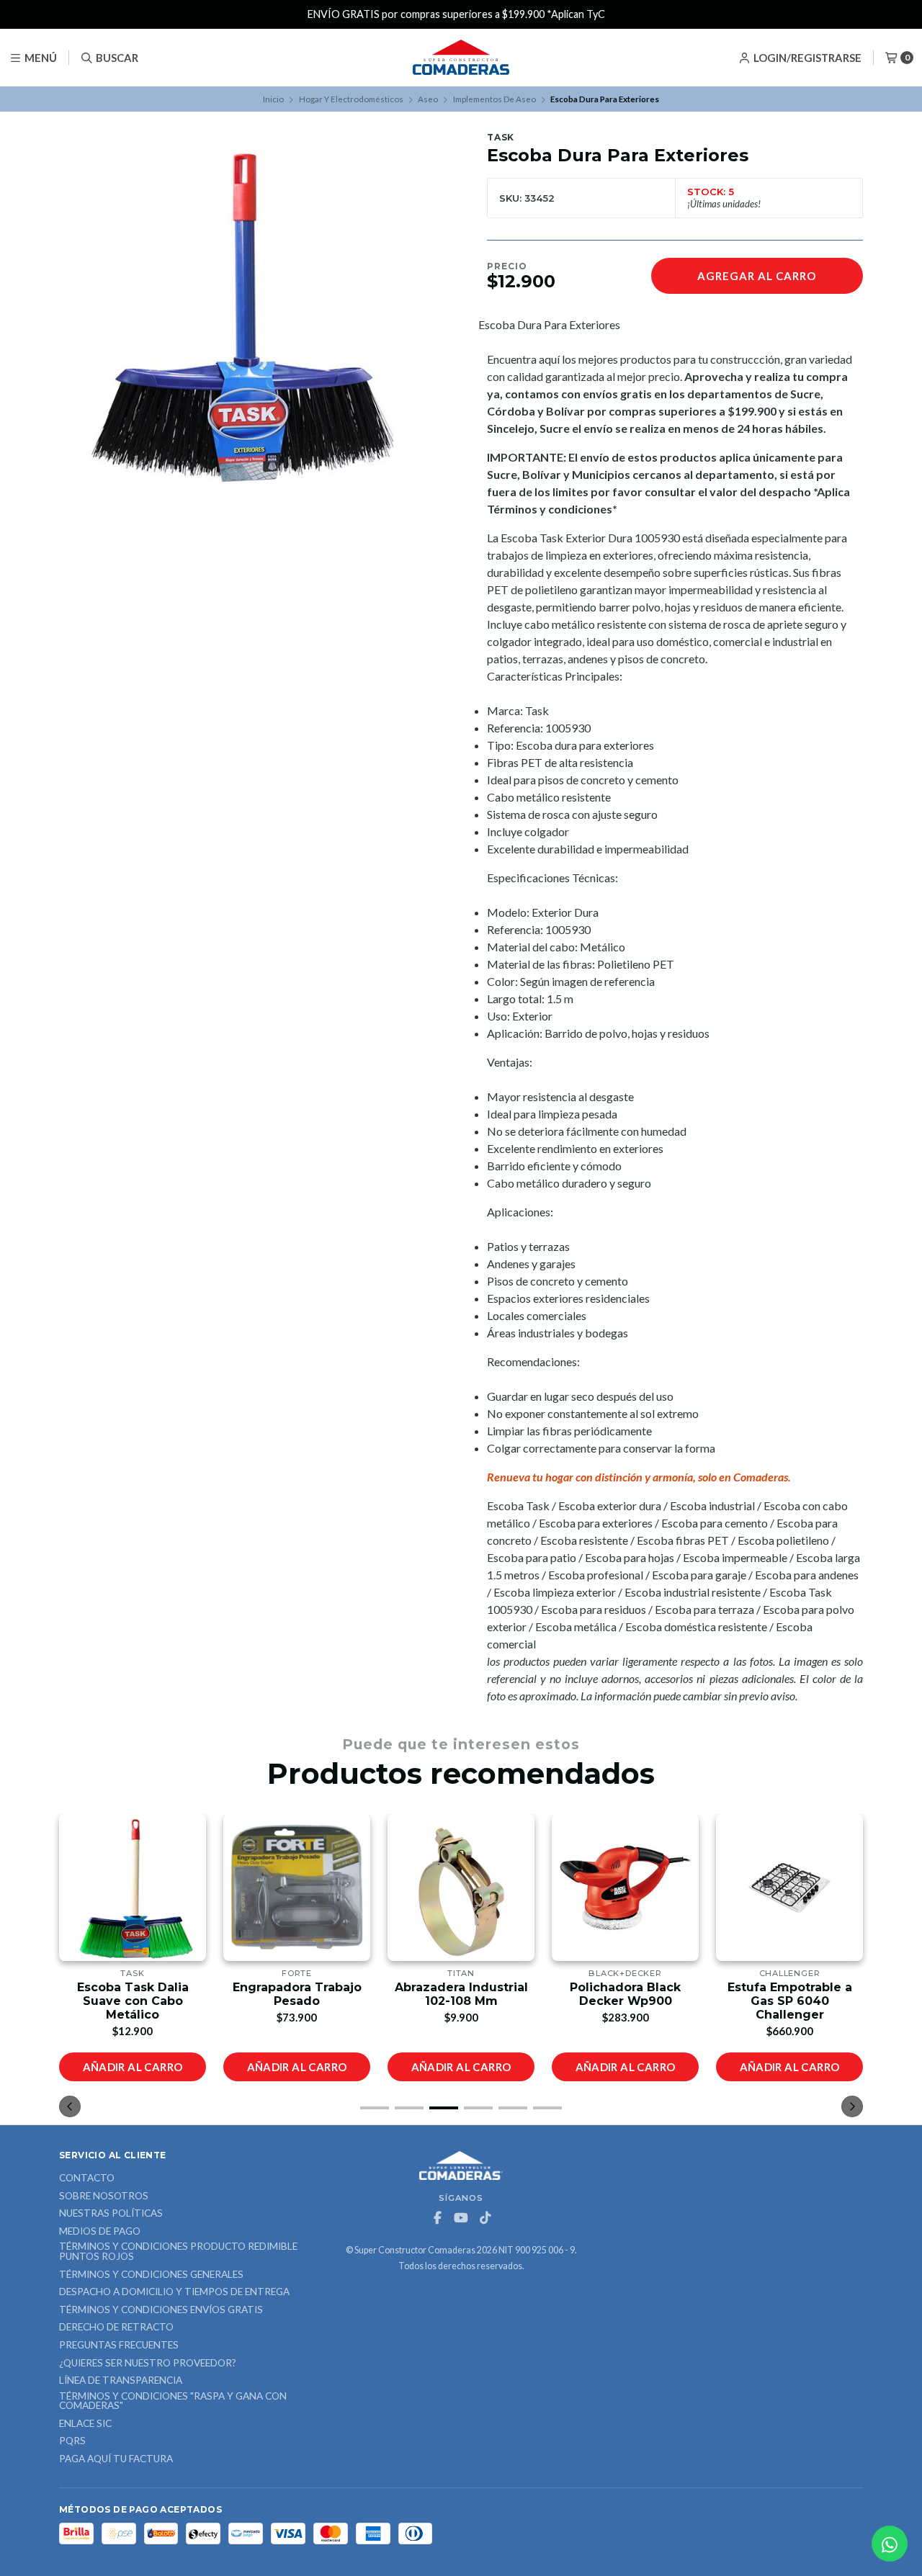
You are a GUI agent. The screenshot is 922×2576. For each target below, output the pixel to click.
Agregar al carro (757, 276)
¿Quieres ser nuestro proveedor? (148, 2364)
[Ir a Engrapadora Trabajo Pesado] (133, 1888)
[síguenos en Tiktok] (485, 2218)
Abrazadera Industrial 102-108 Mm (297, 1994)
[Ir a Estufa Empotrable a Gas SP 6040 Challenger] (625, 1888)
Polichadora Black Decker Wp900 (461, 1994)
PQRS (72, 2441)
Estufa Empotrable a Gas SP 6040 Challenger (626, 2001)
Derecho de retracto (116, 2328)
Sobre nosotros (104, 2196)
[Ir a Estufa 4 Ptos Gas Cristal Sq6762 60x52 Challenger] (789, 1888)
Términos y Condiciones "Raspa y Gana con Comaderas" (173, 2401)
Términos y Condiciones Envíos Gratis (161, 2310)
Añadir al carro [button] (133, 2067)
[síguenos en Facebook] (437, 2218)
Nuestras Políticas (111, 2214)
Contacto (87, 2178)
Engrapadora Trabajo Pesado (133, 1994)
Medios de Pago (100, 2232)
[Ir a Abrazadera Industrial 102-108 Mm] (297, 1888)
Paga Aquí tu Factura (116, 2459)
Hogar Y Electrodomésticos (351, 99)
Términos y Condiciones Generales (151, 2275)
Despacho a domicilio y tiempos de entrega (174, 2292)
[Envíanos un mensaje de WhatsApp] (890, 2544)
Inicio (273, 99)
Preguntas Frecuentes (119, 2346)
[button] (375, 2108)
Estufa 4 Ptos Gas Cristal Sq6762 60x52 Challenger (790, 2001)
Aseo (428, 99)
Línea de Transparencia (121, 2381)
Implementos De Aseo (494, 99)
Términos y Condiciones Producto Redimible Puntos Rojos (178, 2252)
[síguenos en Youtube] (461, 2218)
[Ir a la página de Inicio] (461, 58)
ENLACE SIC (85, 2424)
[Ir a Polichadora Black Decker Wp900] (461, 1888)
